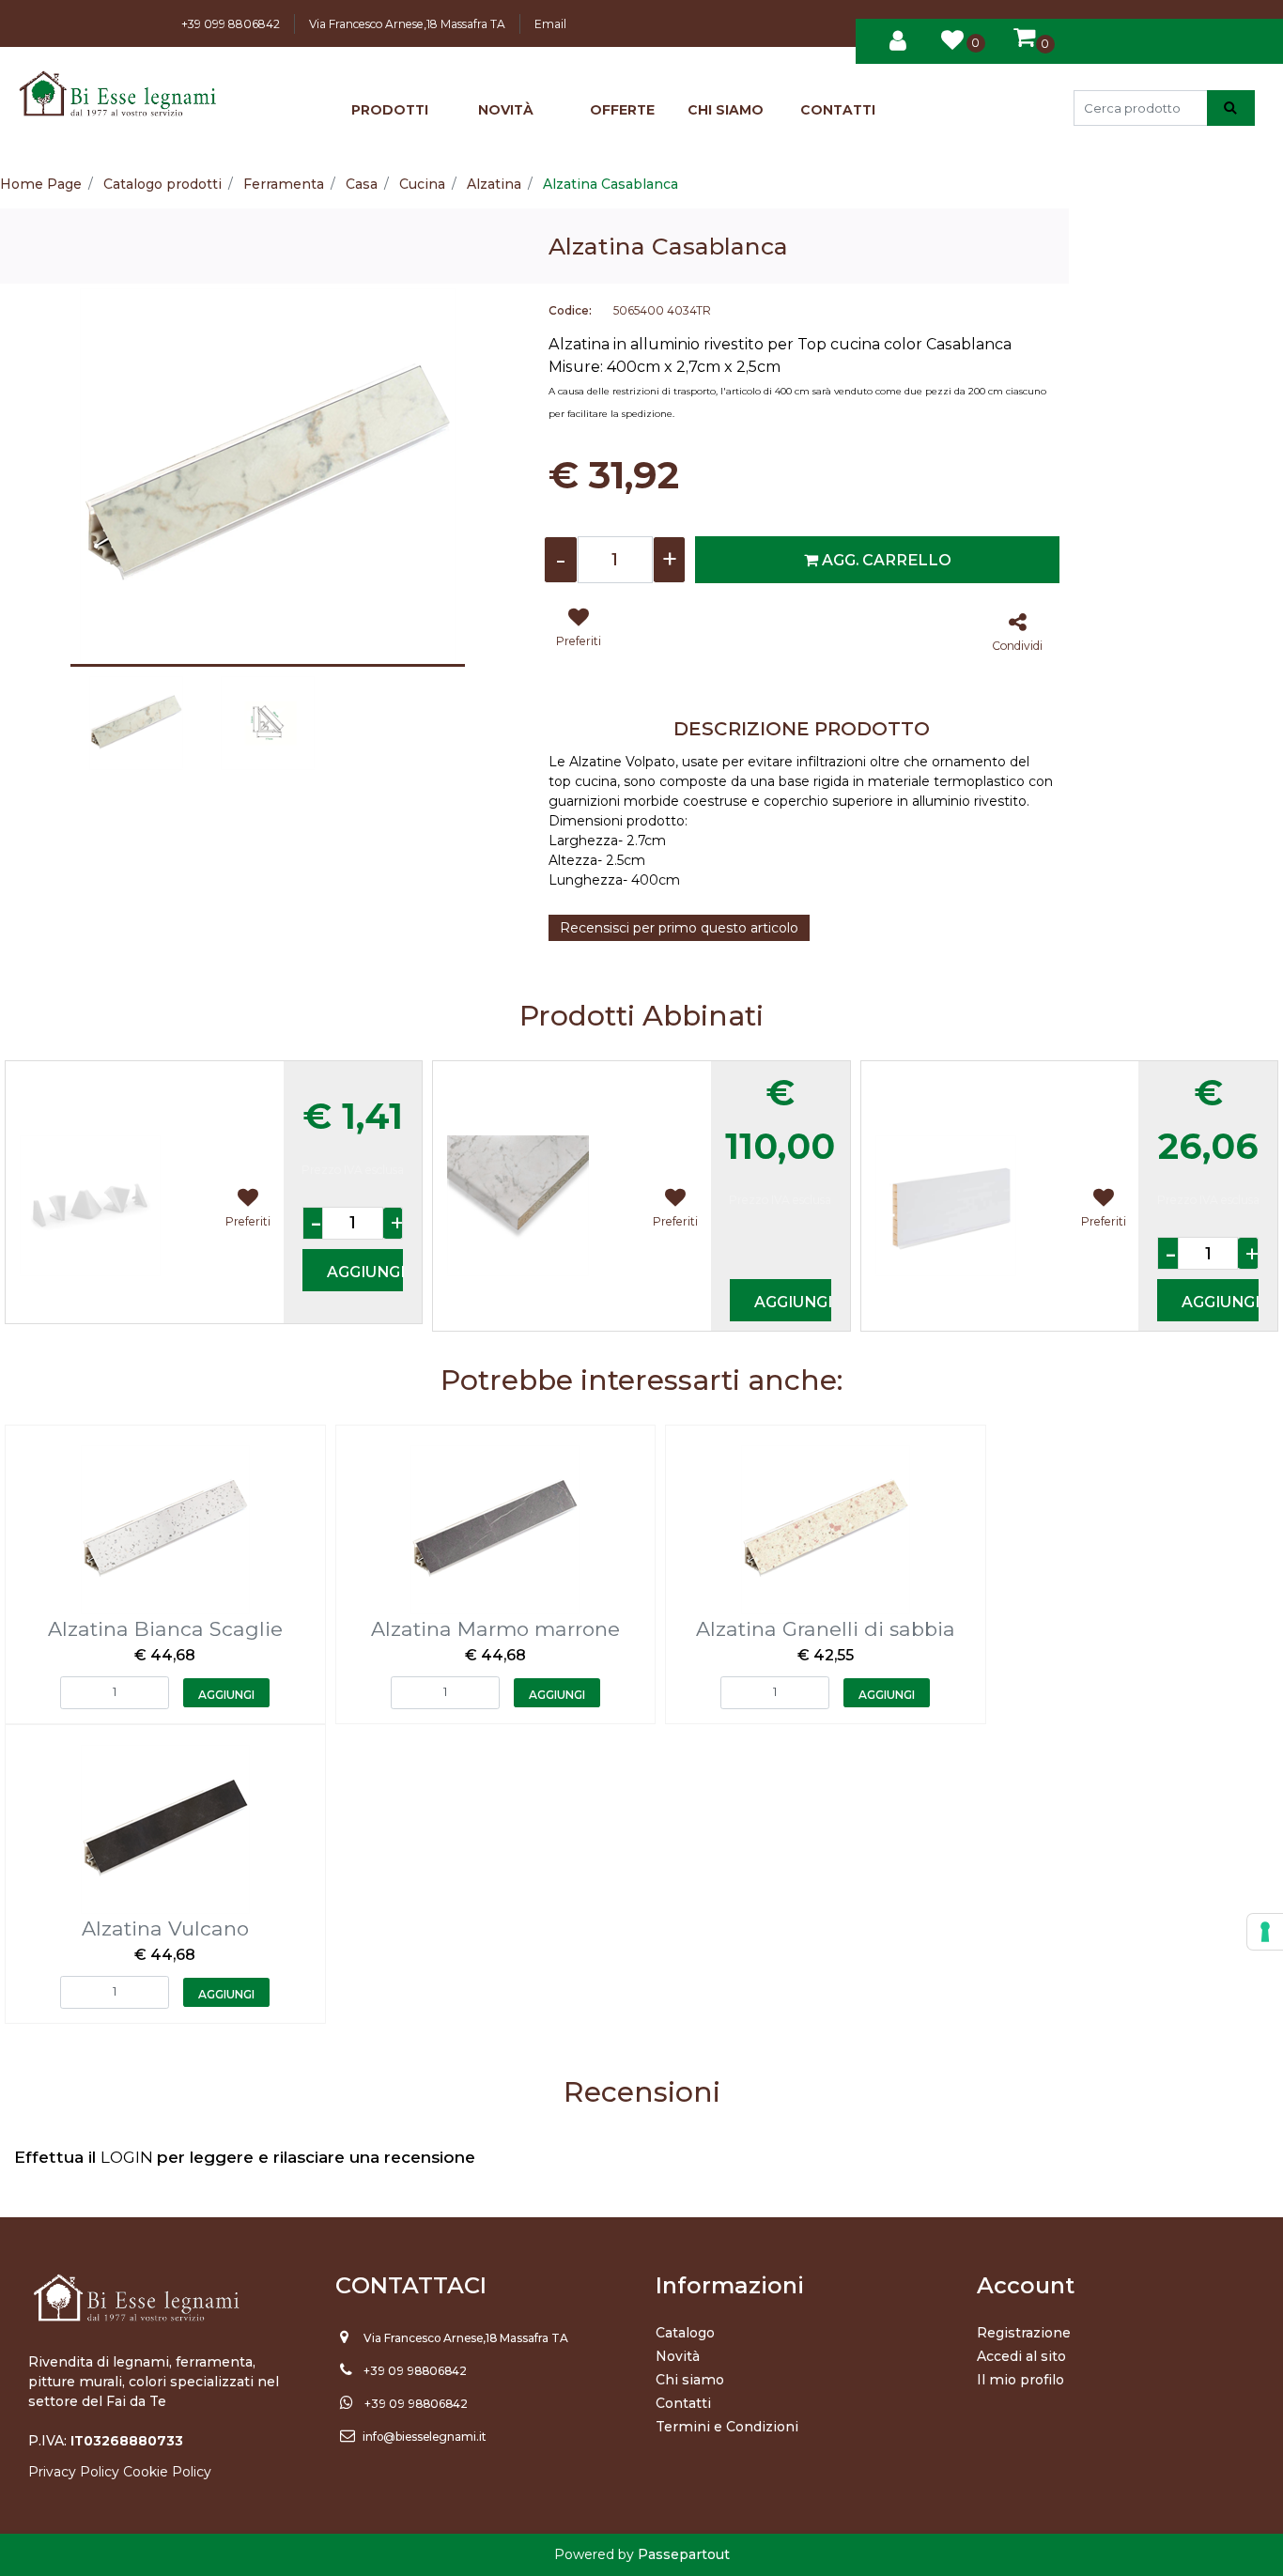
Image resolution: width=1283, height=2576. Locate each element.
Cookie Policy (167, 2472)
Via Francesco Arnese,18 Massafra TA (407, 24)
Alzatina (494, 184)
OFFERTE (622, 110)
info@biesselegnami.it (425, 2437)
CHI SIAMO (726, 110)
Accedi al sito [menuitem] (1021, 2356)
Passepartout (684, 2554)
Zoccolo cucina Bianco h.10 (979, 1075)
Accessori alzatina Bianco (118, 1075)
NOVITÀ (506, 110)
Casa (362, 184)
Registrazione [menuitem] (1024, 2333)
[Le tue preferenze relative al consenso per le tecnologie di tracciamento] (1265, 1932)
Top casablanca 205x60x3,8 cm (567, 1075)
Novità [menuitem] (678, 2356)
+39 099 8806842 (231, 24)
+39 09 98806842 (415, 2371)
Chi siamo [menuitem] (690, 2380)
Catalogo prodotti (162, 184)
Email (550, 24)
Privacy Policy (74, 2472)
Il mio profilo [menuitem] (1020, 2380)
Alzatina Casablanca (611, 184)
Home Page (41, 184)
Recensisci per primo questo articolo (679, 928)
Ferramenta (284, 184)
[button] (1231, 108)
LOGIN (129, 2157)
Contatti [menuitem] (683, 2403)
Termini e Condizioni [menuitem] (727, 2427)
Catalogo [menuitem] (685, 2333)
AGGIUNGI (365, 1272)
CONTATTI (838, 110)
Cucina (422, 184)
